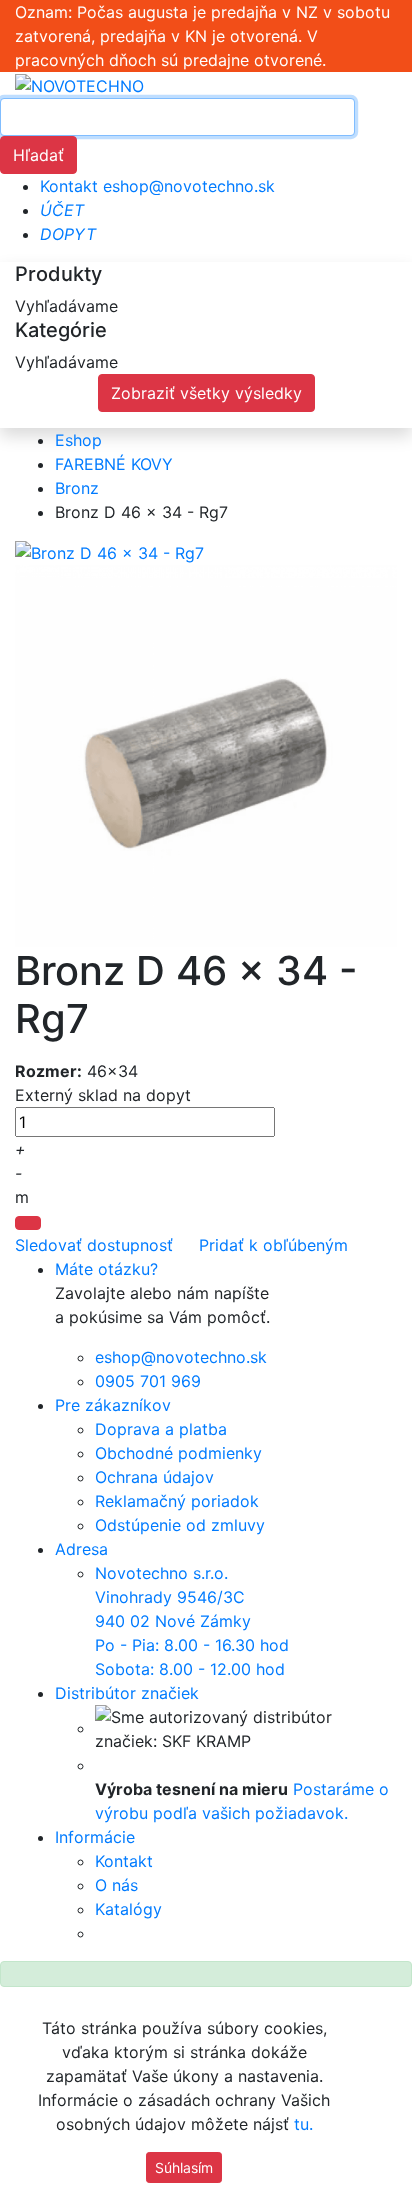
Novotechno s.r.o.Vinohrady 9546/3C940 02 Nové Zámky (192, 1621)
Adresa (81, 1549)
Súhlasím (184, 2167)
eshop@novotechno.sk (189, 186)
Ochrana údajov (154, 1477)
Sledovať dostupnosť (94, 1245)
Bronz (77, 488)
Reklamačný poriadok (177, 1501)
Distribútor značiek (127, 1693)
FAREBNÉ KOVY (114, 464)
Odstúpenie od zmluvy (180, 1525)
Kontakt (69, 186)
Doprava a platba (161, 1429)
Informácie (95, 1837)
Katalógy (128, 1909)
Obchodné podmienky (178, 1453)
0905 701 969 (148, 1381)
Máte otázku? (106, 1269)
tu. (303, 2124)
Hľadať (38, 155)
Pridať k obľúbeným (271, 1245)
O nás (116, 1885)
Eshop (78, 440)
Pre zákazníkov (113, 1405)
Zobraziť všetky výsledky (206, 393)
